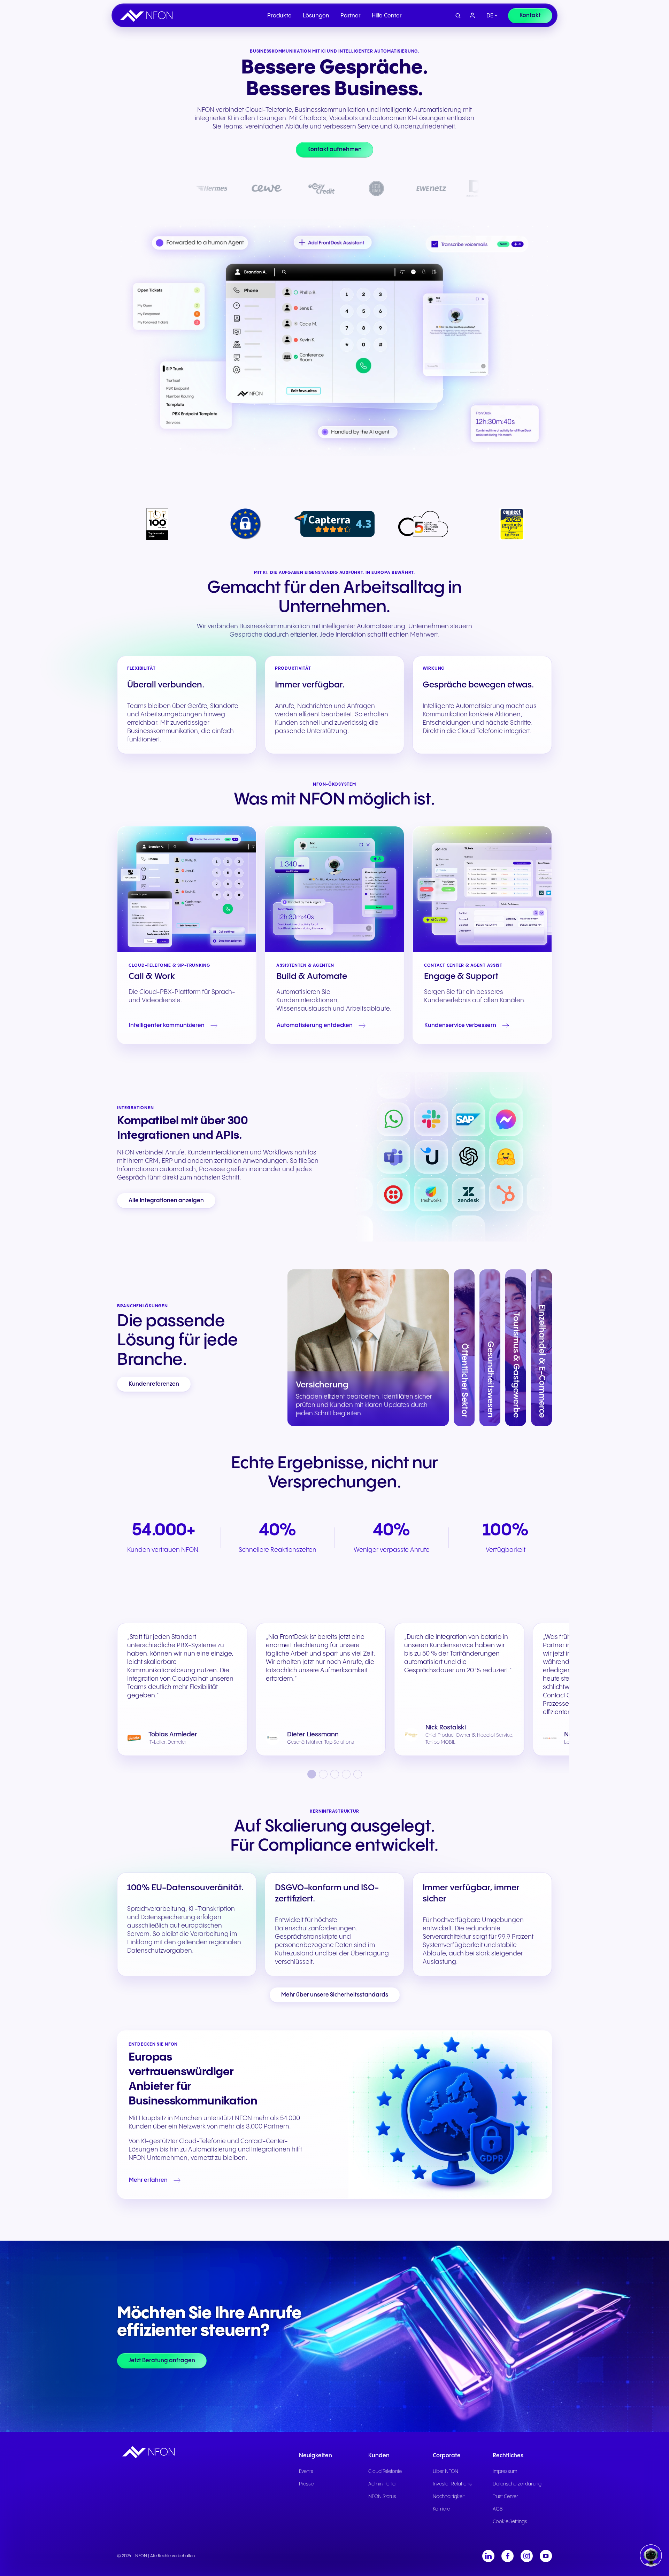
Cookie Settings (510, 2522)
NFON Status (382, 2497)
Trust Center (505, 2497)
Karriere (441, 2509)
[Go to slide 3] (335, 1774)
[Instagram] (527, 2556)
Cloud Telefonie (385, 2472)
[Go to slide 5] (358, 1774)
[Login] (472, 16)
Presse (306, 2484)
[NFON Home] (148, 16)
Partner (351, 16)
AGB (498, 2509)
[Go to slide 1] (312, 1774)
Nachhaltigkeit (449, 2497)
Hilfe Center (387, 16)
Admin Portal (382, 2484)
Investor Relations (452, 2484)
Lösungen (316, 16)
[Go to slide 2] (323, 1774)
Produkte (279, 16)
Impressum (505, 2472)
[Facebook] (507, 2556)
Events (306, 2472)
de (490, 16)
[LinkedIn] (488, 2556)
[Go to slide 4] (346, 1774)
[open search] (458, 16)
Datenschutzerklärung (517, 2484)
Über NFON (445, 2472)
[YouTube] (546, 2556)
